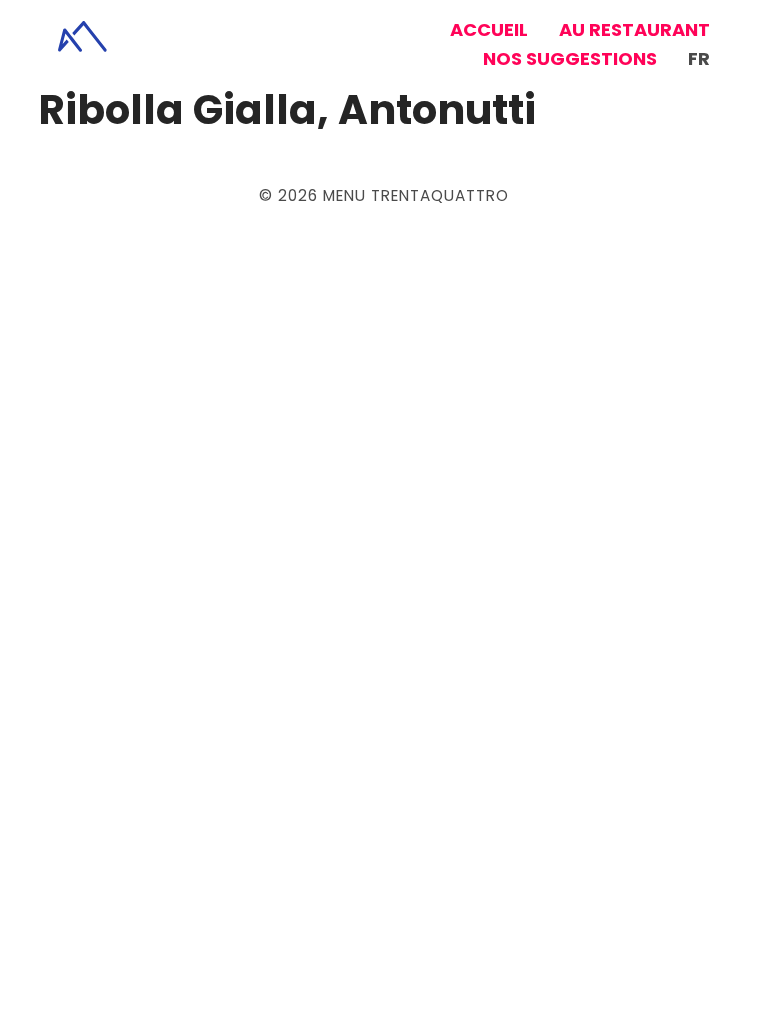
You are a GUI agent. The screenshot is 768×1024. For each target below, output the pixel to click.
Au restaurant (634, 29)
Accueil (489, 29)
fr (699, 58)
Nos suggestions (570, 58)
